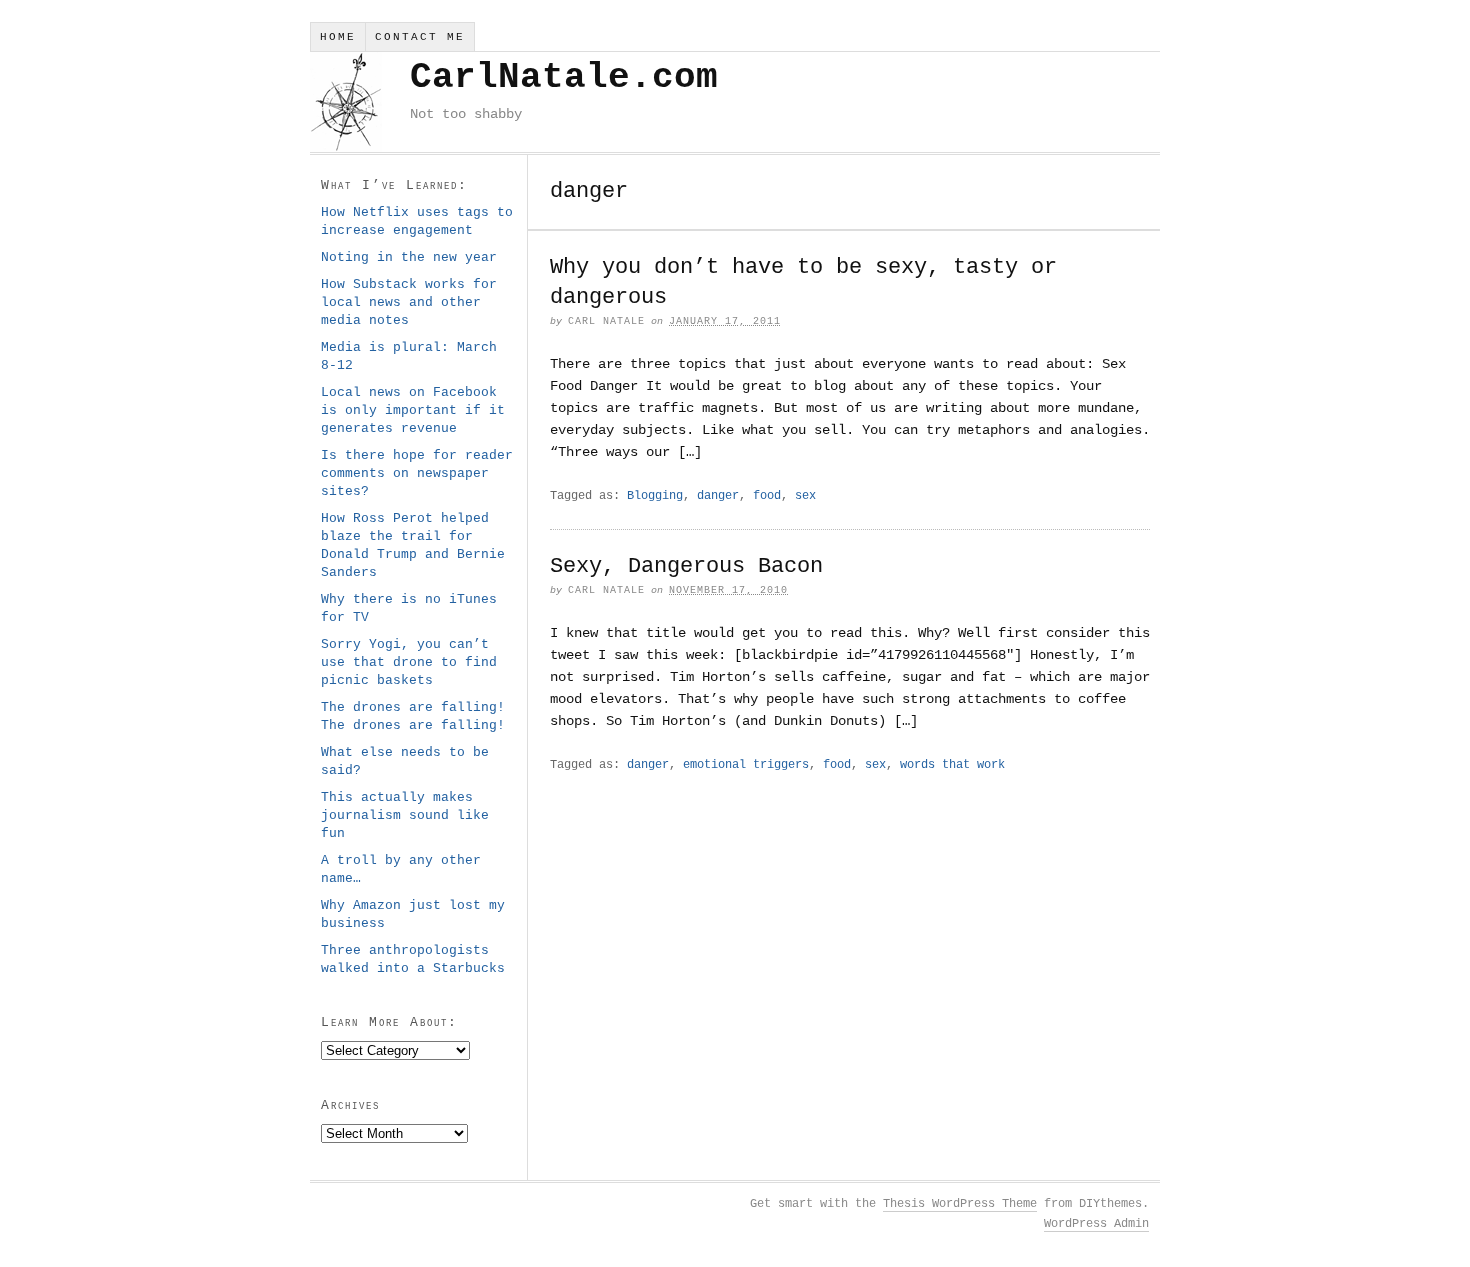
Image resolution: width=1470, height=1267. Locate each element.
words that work (952, 765)
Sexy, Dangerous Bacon (686, 566)
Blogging (655, 496)
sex (805, 496)
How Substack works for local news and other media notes (409, 302)
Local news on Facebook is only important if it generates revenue (413, 410)
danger (718, 496)
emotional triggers (746, 765)
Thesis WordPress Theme (960, 1204)
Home (338, 37)
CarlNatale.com (564, 77)
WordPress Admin (1096, 1224)
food (767, 496)
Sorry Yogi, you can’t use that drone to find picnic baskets (409, 662)
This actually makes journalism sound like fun (405, 815)
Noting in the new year (409, 257)
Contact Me (420, 37)
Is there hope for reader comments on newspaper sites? (417, 473)
